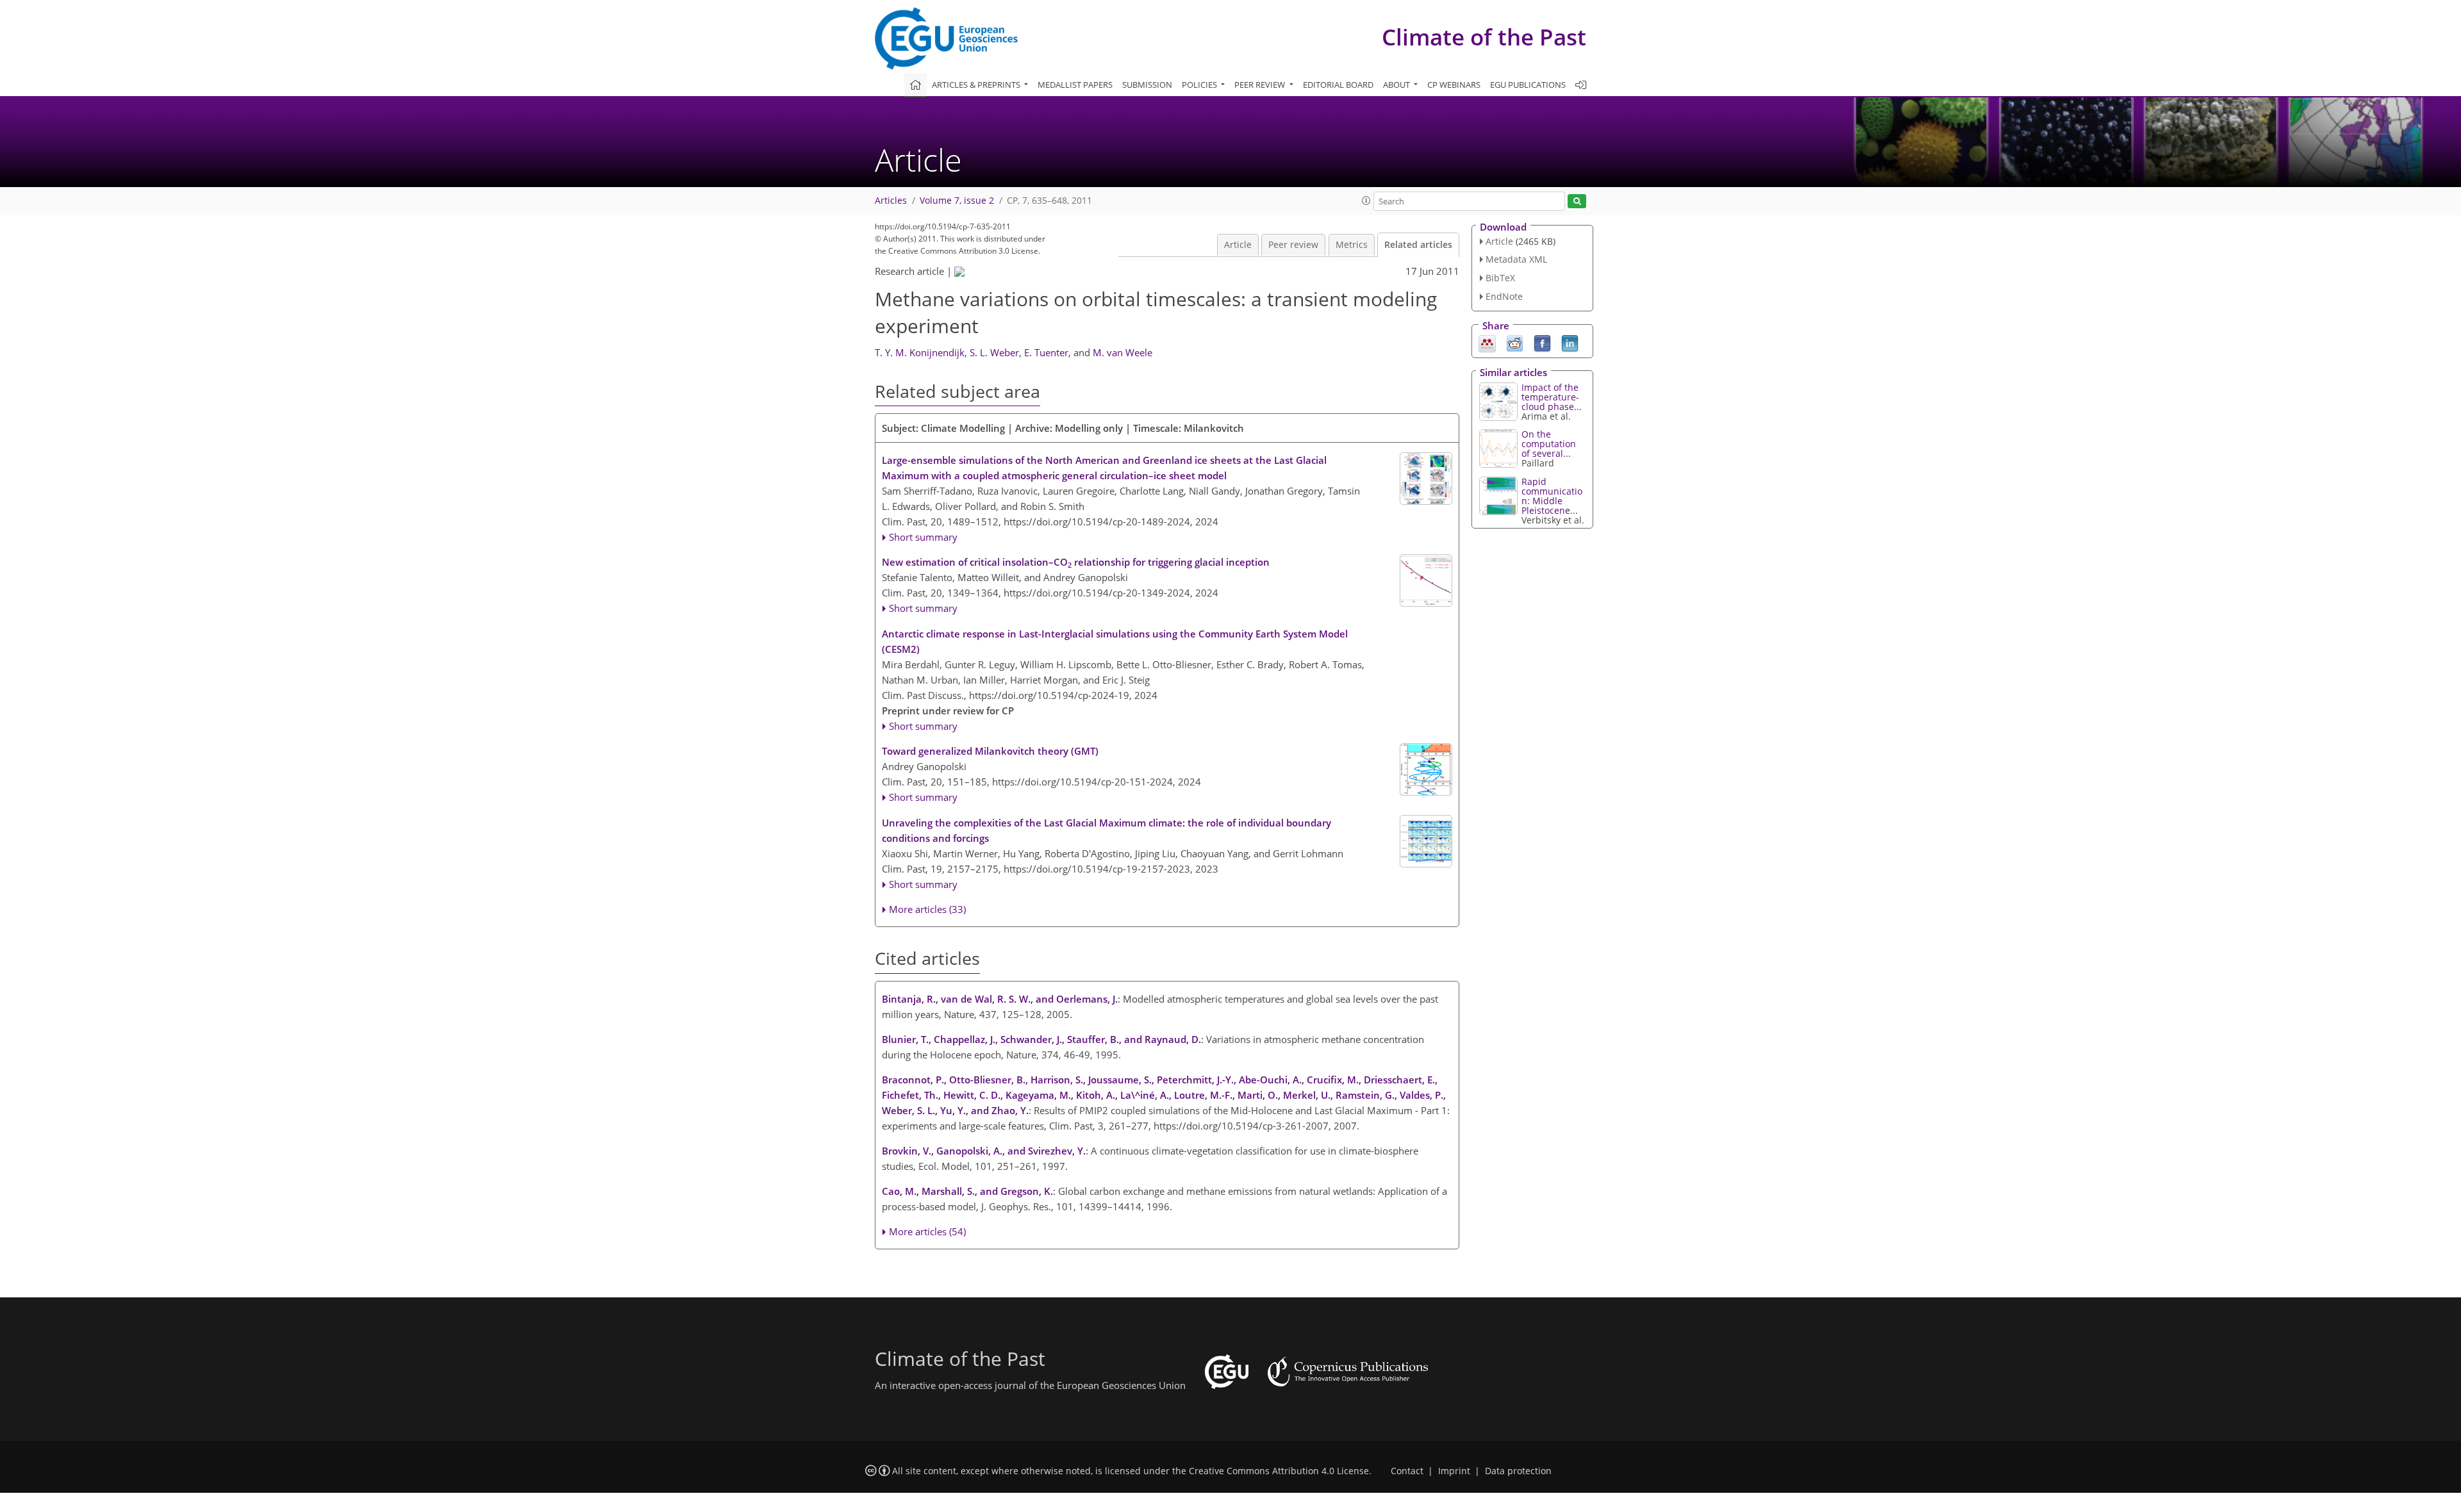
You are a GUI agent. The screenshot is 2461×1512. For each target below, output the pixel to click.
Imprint (1454, 1471)
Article (1238, 245)
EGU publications (1528, 85)
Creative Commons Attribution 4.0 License (1279, 1471)
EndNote (1504, 296)
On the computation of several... (1549, 444)
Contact (1407, 1471)
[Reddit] (1515, 342)
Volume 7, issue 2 (957, 201)
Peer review (1293, 245)
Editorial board (1338, 85)
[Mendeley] (1487, 342)
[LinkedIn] (1570, 342)
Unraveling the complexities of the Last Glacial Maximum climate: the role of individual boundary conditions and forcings (1106, 830)
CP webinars (1454, 85)
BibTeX (1500, 278)
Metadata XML (1516, 259)
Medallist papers (1075, 85)
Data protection (1518, 1471)
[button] (1366, 201)
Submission (1147, 85)
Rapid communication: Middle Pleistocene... (1552, 496)
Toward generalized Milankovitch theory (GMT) (990, 751)
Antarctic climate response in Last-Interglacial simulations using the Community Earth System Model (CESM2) (1115, 641)
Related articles (1418, 245)
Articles (891, 201)
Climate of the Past (1484, 37)
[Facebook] (1542, 342)
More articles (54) (927, 1231)
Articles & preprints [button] (977, 85)
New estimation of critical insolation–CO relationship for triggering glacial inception (1076, 563)
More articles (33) (927, 909)
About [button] (1397, 85)
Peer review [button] (1261, 85)
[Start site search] (1577, 201)
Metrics (1352, 245)
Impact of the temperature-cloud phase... (1552, 397)
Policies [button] (1200, 85)
